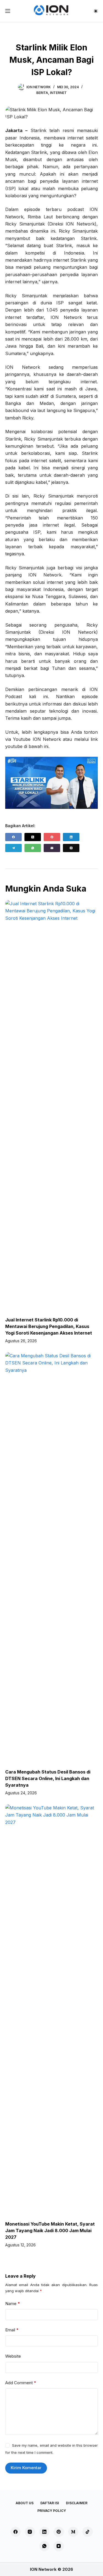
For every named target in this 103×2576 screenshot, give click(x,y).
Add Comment (21, 2383)
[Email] (52, 848)
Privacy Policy (52, 2511)
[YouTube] (59, 2546)
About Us (25, 2503)
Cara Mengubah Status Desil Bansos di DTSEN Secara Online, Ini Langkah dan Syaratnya (48, 1778)
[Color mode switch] (96, 11)
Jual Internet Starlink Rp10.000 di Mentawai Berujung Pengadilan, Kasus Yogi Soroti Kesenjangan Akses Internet (49, 1326)
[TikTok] (88, 2532)
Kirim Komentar (26, 2468)
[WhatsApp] (33, 848)
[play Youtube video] (52, 783)
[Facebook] (13, 837)
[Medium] (73, 2532)
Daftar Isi (50, 2503)
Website (13, 2356)
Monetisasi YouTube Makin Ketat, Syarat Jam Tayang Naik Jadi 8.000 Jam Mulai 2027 (50, 2231)
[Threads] (71, 848)
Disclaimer (77, 2503)
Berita (42, 93)
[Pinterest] (52, 837)
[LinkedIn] (71, 837)
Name (13, 2304)
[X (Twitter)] (33, 837)
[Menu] (8, 11)
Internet (58, 93)
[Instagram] (30, 2532)
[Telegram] (13, 848)
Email (12, 2330)
